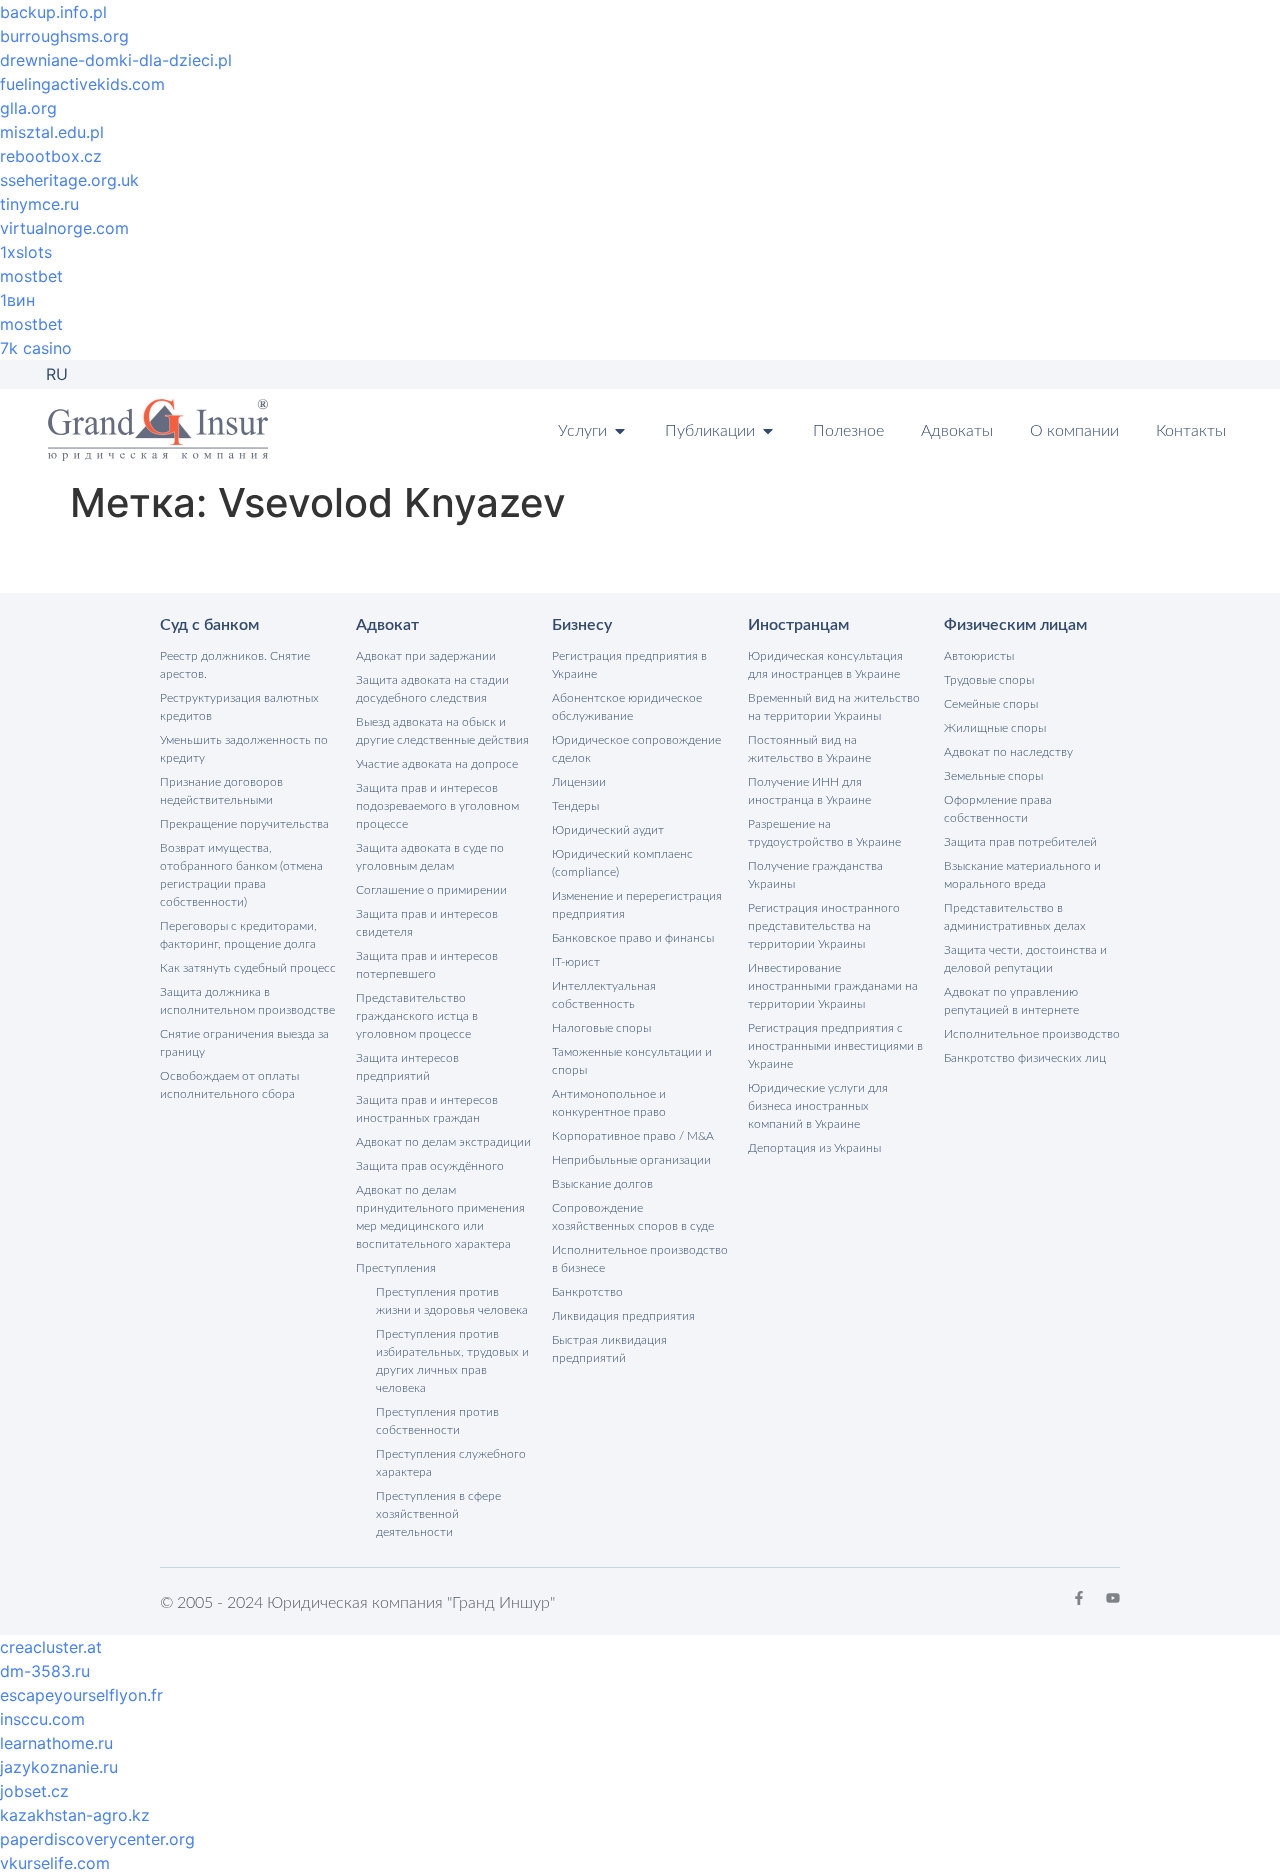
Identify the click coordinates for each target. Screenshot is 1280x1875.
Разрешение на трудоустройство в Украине (824, 833)
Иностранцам (798, 625)
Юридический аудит (608, 830)
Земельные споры (993, 776)
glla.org (28, 108)
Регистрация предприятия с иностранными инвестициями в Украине (835, 1046)
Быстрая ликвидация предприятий (609, 1349)
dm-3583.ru (45, 1671)
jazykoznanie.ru (59, 1767)
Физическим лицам (1015, 625)
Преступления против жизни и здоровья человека (452, 1301)
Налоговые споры (601, 1028)
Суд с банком (209, 625)
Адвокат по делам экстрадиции (443, 1142)
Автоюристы (979, 656)
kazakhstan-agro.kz (75, 1815)
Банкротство (587, 1292)
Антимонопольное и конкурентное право (609, 1103)
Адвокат (387, 625)
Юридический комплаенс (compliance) (622, 863)
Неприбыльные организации (631, 1160)
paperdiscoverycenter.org (97, 1839)
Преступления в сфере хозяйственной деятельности (438, 1514)
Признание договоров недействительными (221, 791)
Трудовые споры (989, 680)
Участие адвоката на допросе (437, 764)
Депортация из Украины (814, 1148)
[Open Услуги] (620, 431)
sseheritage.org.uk (69, 180)
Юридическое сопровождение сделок (636, 749)
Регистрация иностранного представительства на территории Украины (824, 926)
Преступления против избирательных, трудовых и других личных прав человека (452, 1361)
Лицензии (579, 782)
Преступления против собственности (437, 1421)
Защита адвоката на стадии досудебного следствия (432, 689)
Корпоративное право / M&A (633, 1136)
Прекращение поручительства (244, 824)
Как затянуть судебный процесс (248, 968)
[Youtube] (1113, 1598)
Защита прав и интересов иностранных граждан (427, 1109)
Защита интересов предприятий (407, 1067)
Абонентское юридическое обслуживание (627, 707)
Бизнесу (582, 625)
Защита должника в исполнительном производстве (247, 1001)
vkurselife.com (55, 1863)
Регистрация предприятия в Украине (629, 665)
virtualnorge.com (64, 228)
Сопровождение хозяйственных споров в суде (633, 1217)
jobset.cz (34, 1791)
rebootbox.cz (51, 156)
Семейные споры (991, 704)
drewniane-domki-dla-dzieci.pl (116, 60)
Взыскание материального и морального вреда (1022, 875)
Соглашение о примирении (431, 890)
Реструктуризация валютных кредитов (239, 707)
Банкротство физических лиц (1025, 1058)
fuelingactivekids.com (82, 84)
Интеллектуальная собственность (604, 995)
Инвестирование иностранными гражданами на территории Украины (833, 986)
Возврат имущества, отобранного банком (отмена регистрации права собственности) (241, 875)
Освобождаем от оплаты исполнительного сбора (229, 1085)
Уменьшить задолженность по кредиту (244, 749)
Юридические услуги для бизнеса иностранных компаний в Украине (818, 1106)
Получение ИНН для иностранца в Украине (809, 791)
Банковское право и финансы (633, 938)
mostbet (31, 276)
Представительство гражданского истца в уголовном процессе (417, 1016)
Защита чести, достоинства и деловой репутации (1025, 959)
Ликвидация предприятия (623, 1316)
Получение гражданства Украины (815, 875)
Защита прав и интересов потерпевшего (427, 965)
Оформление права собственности (998, 809)
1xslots (26, 252)
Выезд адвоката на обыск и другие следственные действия (442, 731)
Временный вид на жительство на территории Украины (834, 707)
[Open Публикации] (768, 431)
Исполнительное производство (1032, 1034)
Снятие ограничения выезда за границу (244, 1043)
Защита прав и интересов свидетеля (427, 923)
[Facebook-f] (1079, 1598)
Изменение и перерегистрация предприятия (637, 905)
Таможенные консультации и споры (632, 1061)
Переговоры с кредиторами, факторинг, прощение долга (238, 935)
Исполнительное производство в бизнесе (640, 1259)
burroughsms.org (64, 36)
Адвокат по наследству (1008, 752)
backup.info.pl (53, 12)
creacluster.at (51, 1647)
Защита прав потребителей (1020, 842)
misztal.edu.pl (52, 132)
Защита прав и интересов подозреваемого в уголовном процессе (437, 806)
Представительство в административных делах (1015, 917)
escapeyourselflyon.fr (81, 1695)
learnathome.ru (56, 1743)
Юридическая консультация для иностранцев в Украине (825, 665)
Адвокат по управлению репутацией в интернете (1011, 1001)
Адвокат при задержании (426, 656)
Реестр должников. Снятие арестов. (235, 665)
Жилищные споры (995, 728)
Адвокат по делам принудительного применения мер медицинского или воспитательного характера (440, 1217)
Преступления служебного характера (451, 1463)
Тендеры (575, 806)
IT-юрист (576, 962)
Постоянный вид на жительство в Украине (809, 749)
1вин (17, 300)
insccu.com (42, 1719)
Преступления (396, 1268)
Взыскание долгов (602, 1184)
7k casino (36, 348)
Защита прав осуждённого (430, 1166)
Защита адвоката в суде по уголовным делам (430, 857)
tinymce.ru (39, 204)
